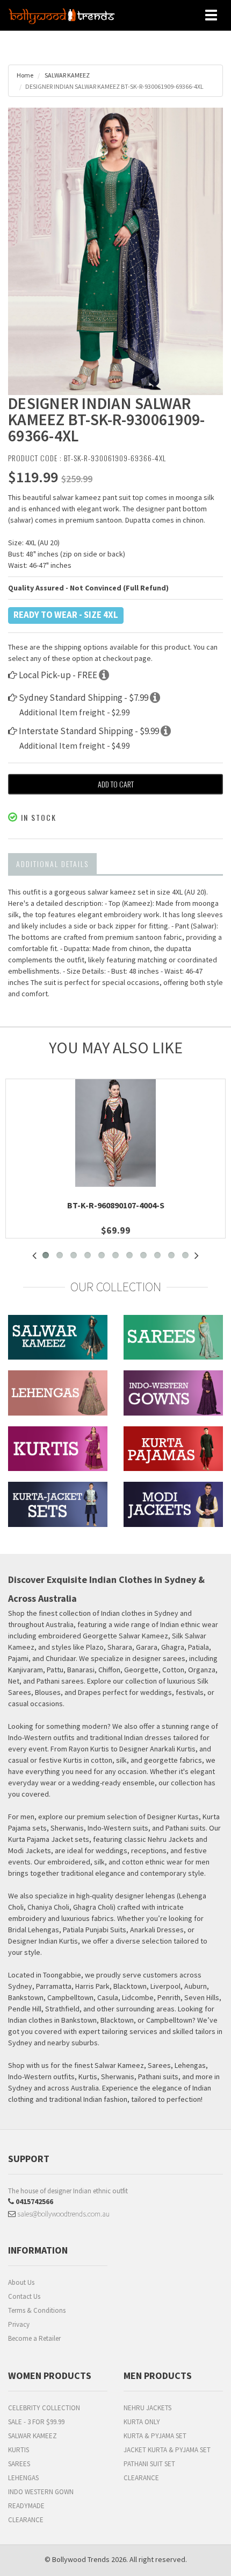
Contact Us (24, 2296)
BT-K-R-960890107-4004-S (116, 1205)
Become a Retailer (34, 2338)
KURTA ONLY (142, 2422)
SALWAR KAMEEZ (67, 75)
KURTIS (19, 2450)
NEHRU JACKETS (147, 2408)
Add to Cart (116, 784)
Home (25, 75)
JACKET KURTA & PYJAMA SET (167, 2450)
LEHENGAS (23, 2478)
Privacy (19, 2324)
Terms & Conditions (37, 2310)
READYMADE (26, 2506)
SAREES (19, 2464)
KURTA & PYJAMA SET (155, 2436)
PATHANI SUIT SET (149, 2464)
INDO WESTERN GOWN (41, 2492)
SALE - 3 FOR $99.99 (36, 2422)
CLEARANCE (26, 2520)
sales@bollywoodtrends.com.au (63, 2214)
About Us (21, 2282)
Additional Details (52, 864)
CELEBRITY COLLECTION (44, 2408)
